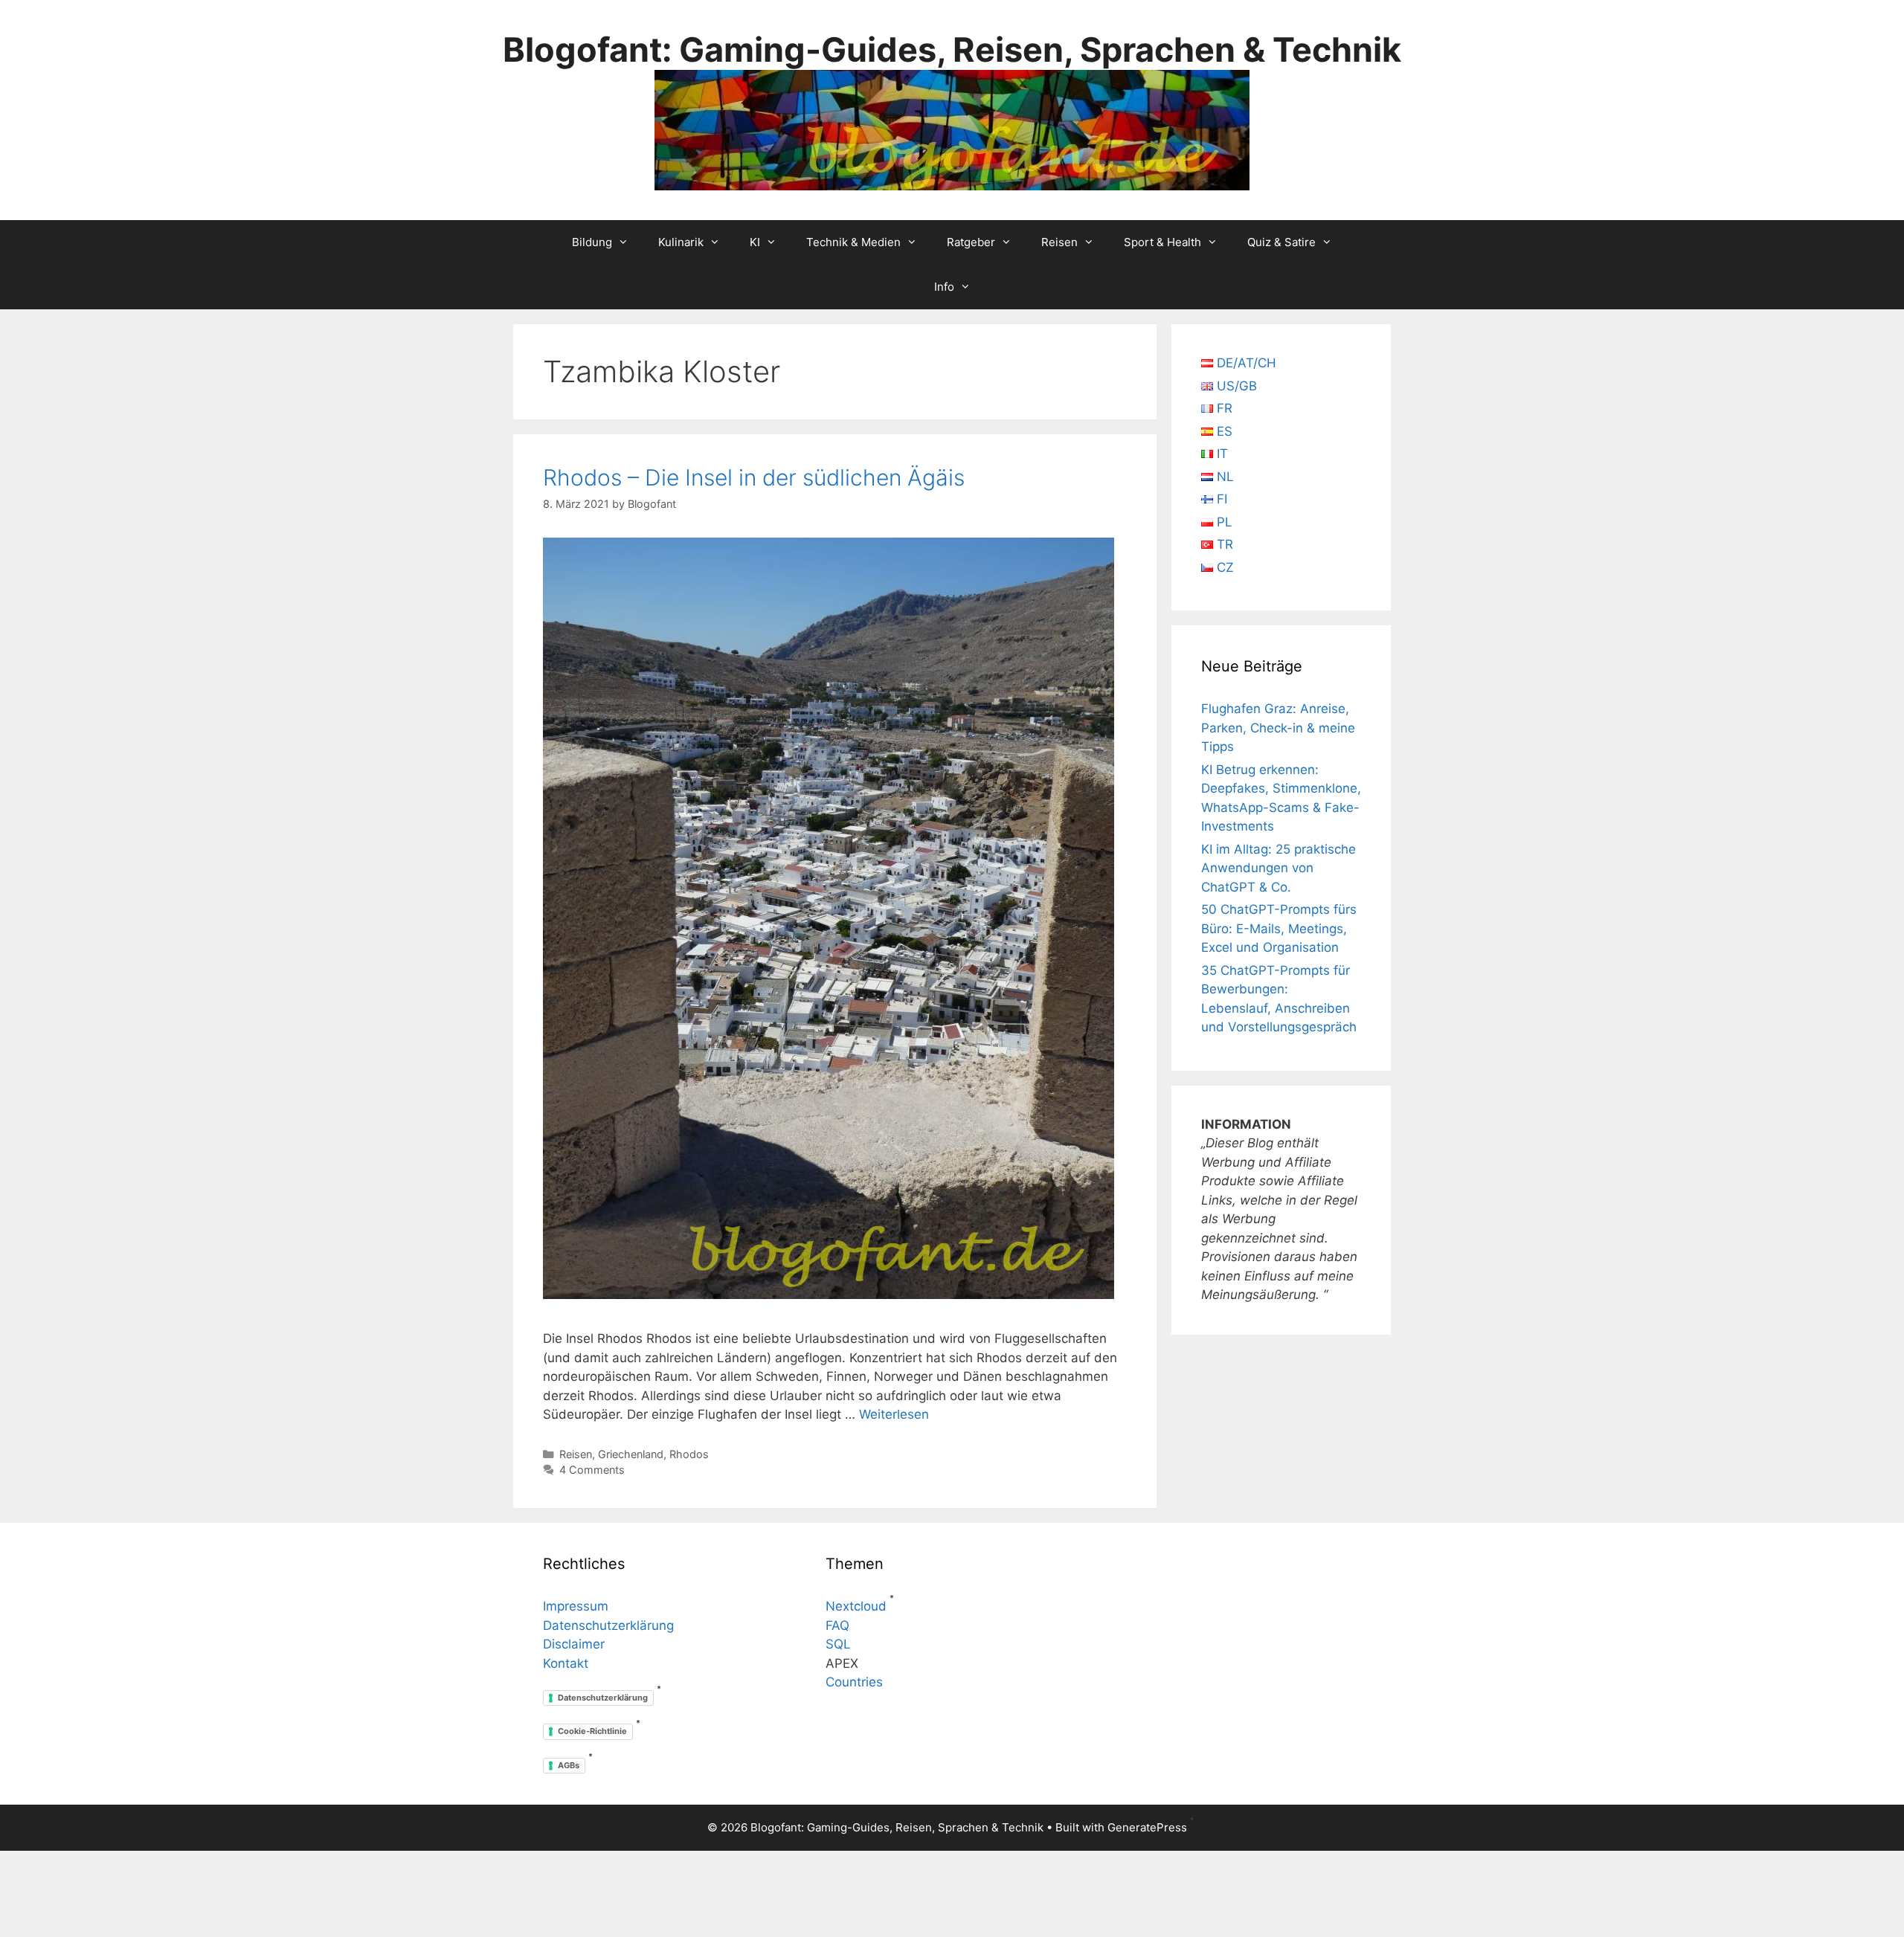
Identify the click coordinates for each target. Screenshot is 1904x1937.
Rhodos (689, 1454)
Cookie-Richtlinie (592, 1731)
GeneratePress (1147, 1827)
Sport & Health (1162, 242)
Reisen (1059, 242)
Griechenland (631, 1454)
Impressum (576, 1606)
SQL (838, 1644)
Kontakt (566, 1663)
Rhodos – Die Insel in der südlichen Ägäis (754, 477)
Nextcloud (856, 1606)
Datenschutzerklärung (608, 1625)
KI (755, 242)
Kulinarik (681, 242)
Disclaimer (574, 1644)
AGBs (569, 1765)
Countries (854, 1682)
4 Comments (592, 1470)
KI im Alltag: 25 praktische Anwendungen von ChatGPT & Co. (1279, 868)
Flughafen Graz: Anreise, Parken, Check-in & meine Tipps (1278, 728)
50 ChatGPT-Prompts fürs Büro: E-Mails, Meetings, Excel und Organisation (1279, 928)
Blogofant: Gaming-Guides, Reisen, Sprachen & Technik (952, 49)
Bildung (592, 242)
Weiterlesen (894, 1414)
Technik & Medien (853, 242)
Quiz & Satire (1281, 242)
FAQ (837, 1625)
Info (944, 287)
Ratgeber (971, 242)
